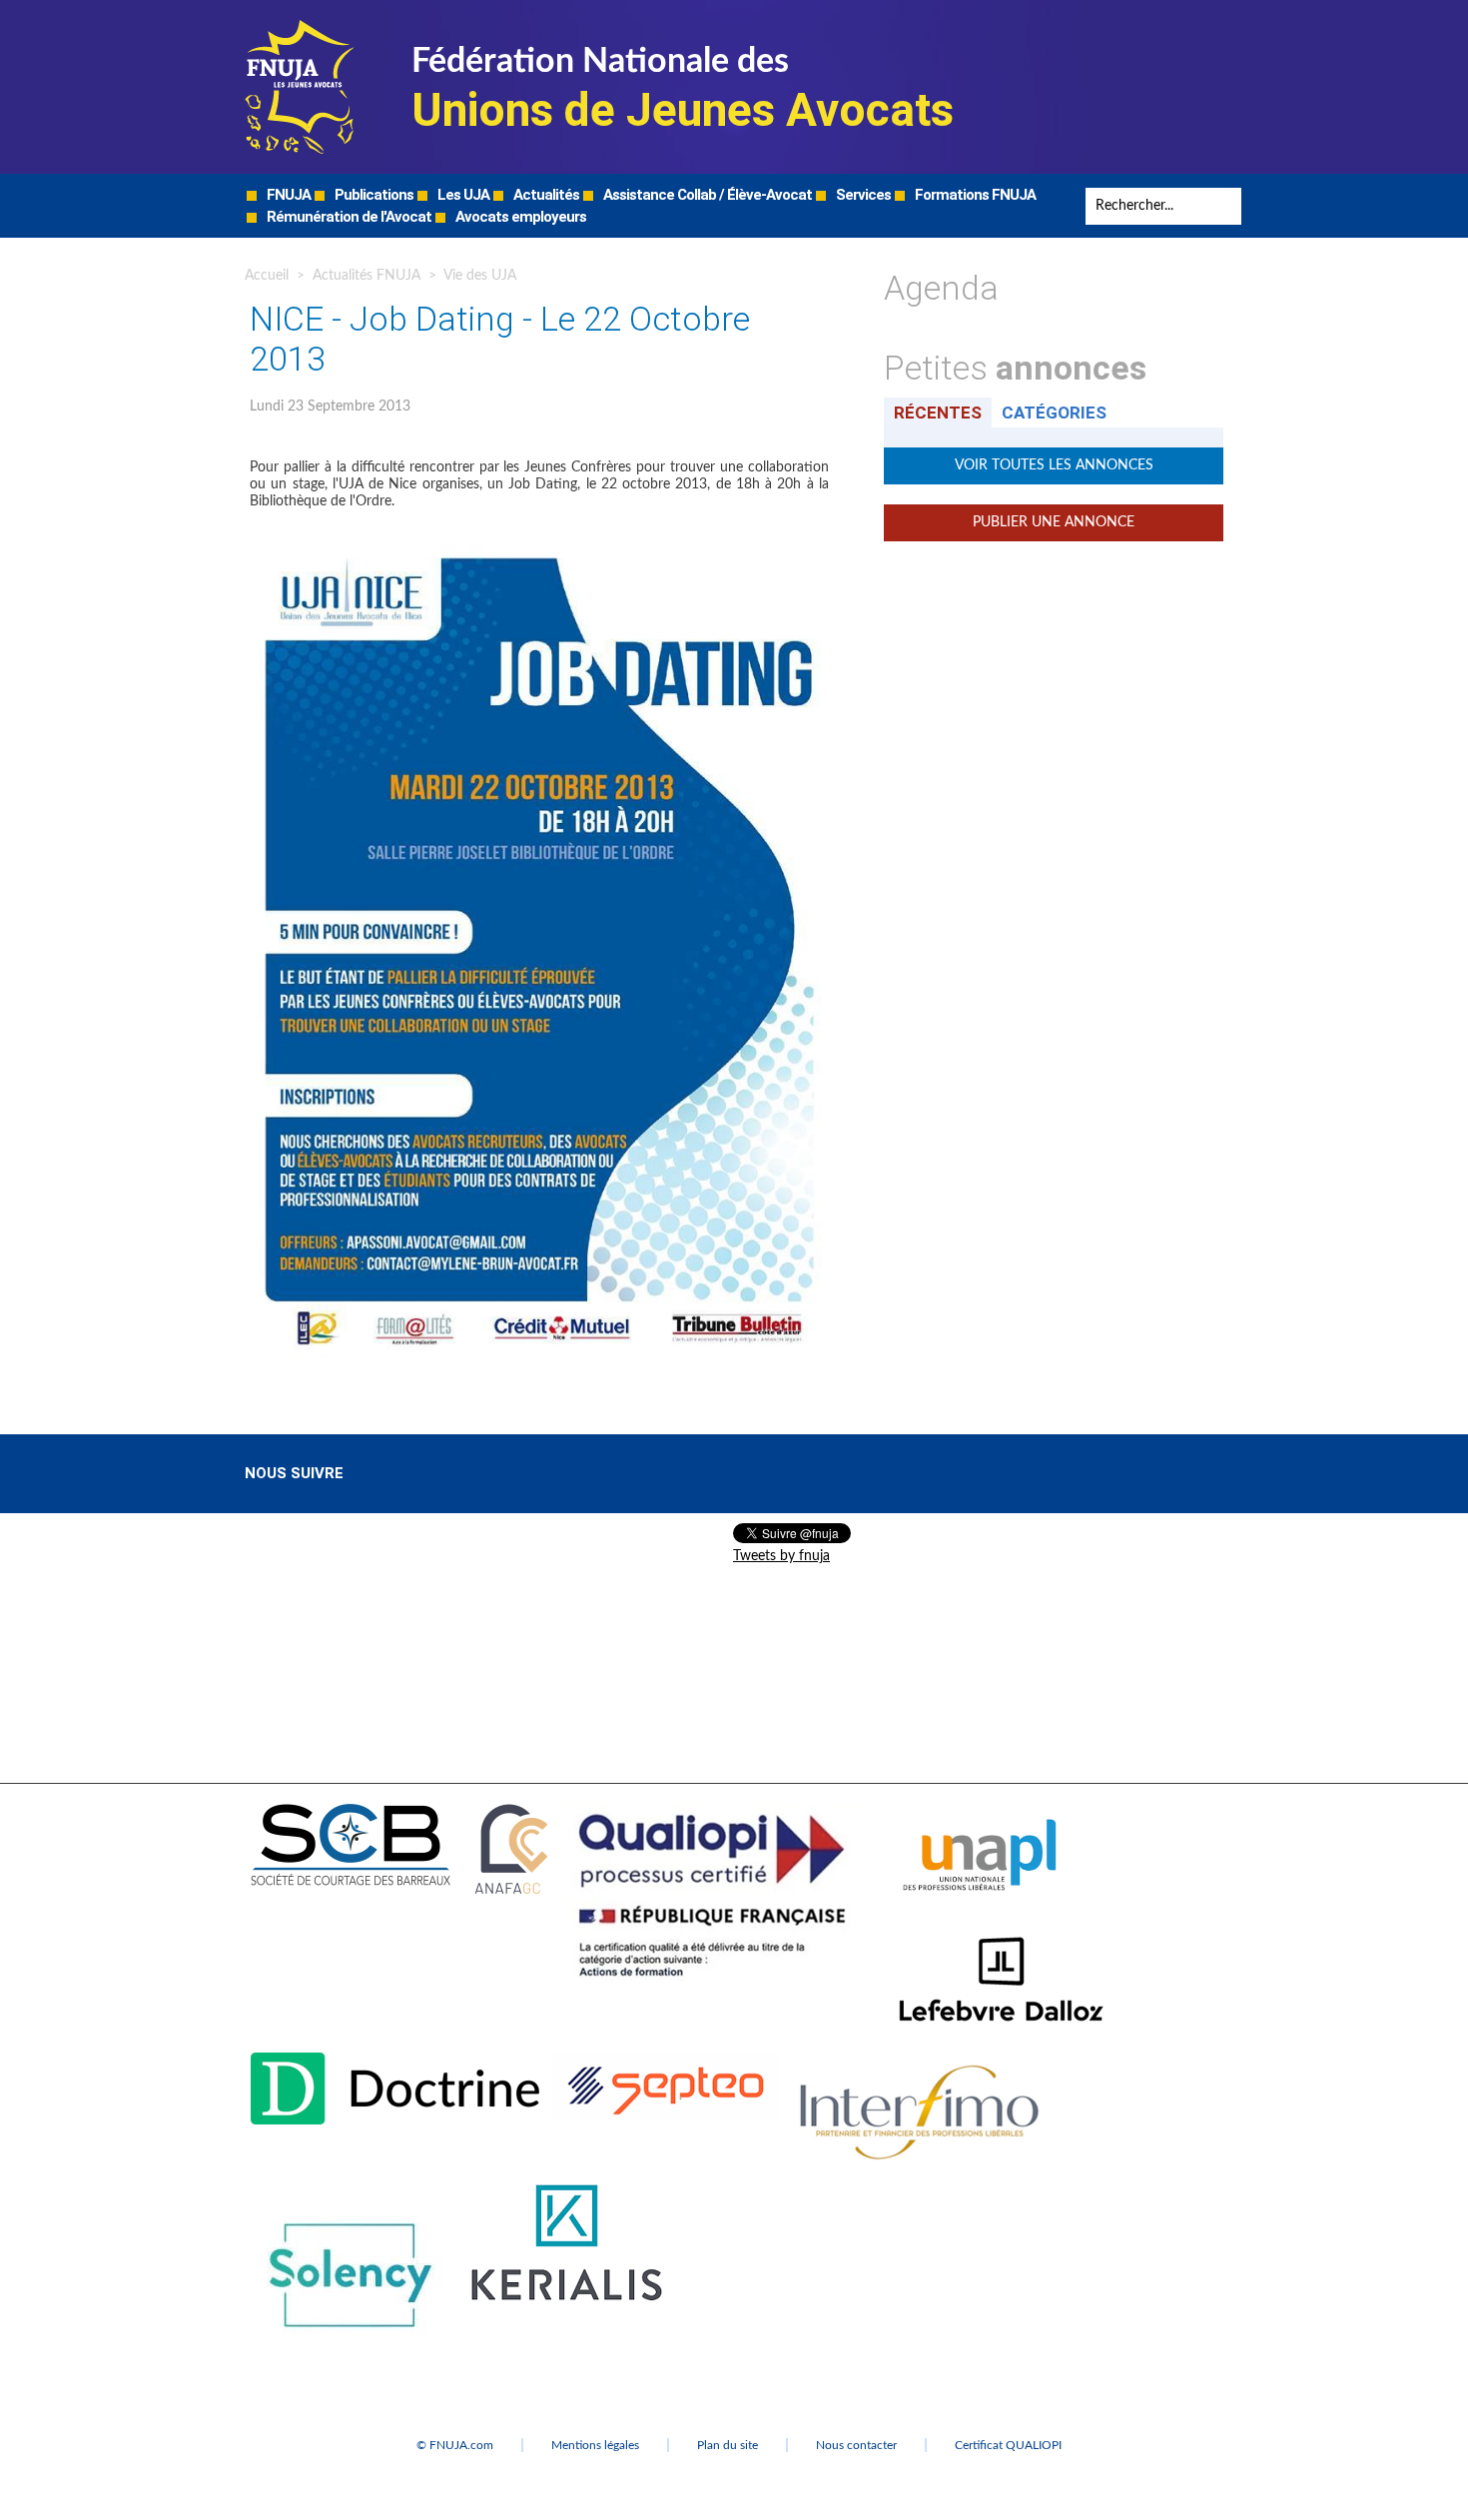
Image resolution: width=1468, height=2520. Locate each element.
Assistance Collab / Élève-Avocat (706, 195)
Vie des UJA (480, 276)
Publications (372, 195)
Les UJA (462, 195)
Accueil (267, 276)
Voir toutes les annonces (1054, 465)
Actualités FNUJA (367, 276)
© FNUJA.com (455, 2445)
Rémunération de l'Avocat (348, 217)
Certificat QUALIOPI (1008, 2445)
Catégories (1054, 413)
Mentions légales (595, 2445)
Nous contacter (856, 2445)
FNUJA (287, 195)
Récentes (938, 413)
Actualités (545, 195)
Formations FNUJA (974, 195)
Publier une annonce (1054, 522)
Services (862, 195)
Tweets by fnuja (781, 1556)
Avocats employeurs (519, 217)
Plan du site (728, 2445)
